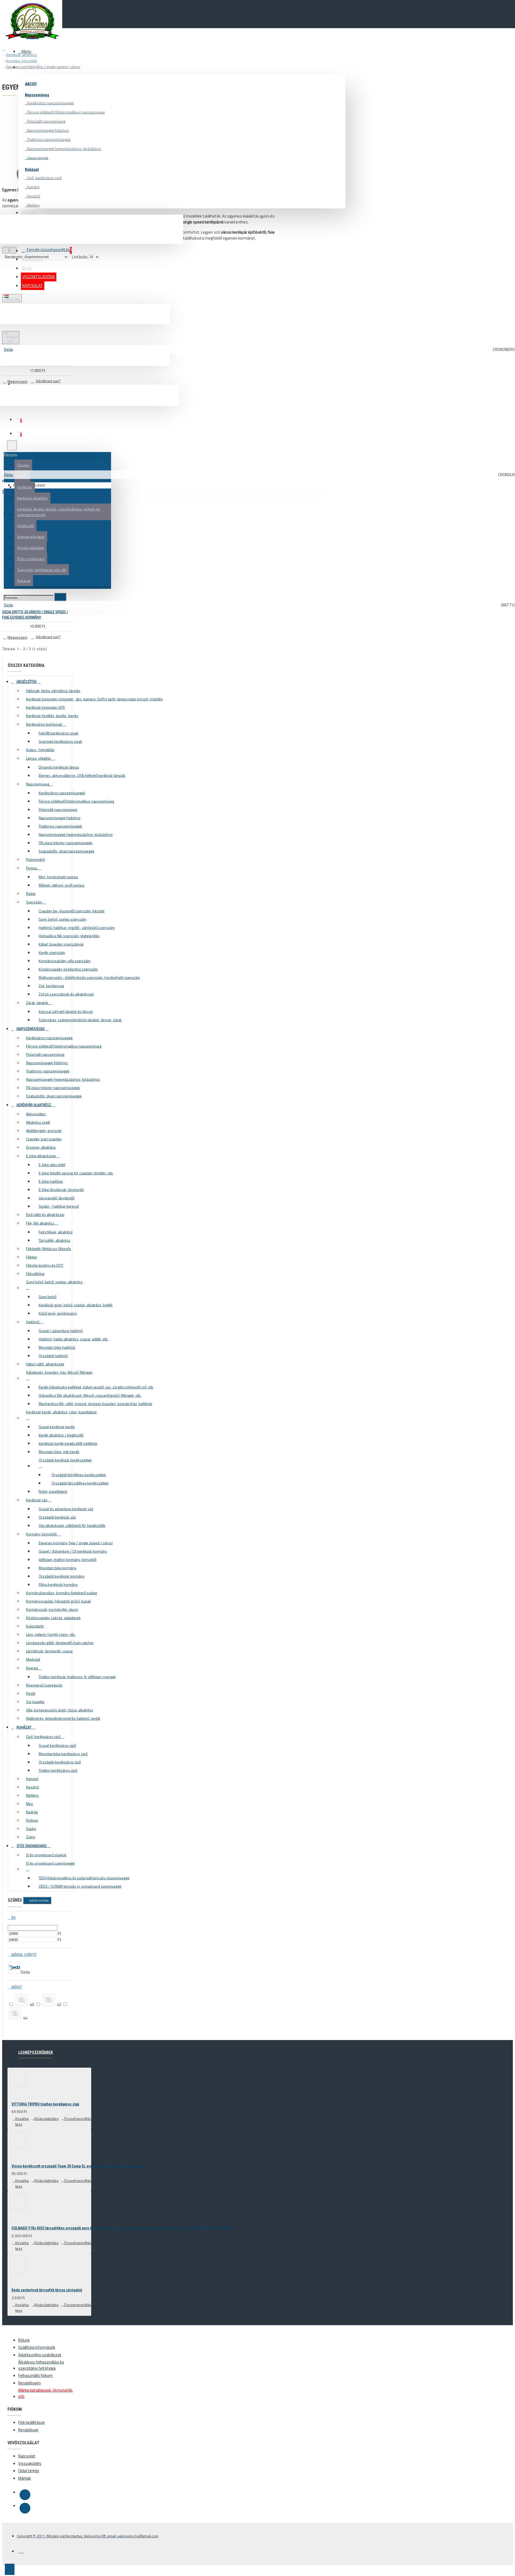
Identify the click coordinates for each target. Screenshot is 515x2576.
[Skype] (25, 2508)
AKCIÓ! (31, 84)
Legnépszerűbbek (36, 2052)
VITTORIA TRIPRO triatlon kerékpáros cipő (45, 2104)
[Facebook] (25, 2495)
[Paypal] (21, 2550)
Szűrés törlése (39, 1900)
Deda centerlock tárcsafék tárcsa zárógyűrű (47, 2290)
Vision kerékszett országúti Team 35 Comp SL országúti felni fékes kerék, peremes (79, 2166)
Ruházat (32, 170)
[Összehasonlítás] (26, 372)
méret (16, 1987)
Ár (13, 1918)
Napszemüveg (37, 95)
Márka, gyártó (23, 1955)
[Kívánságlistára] (8, 372)
